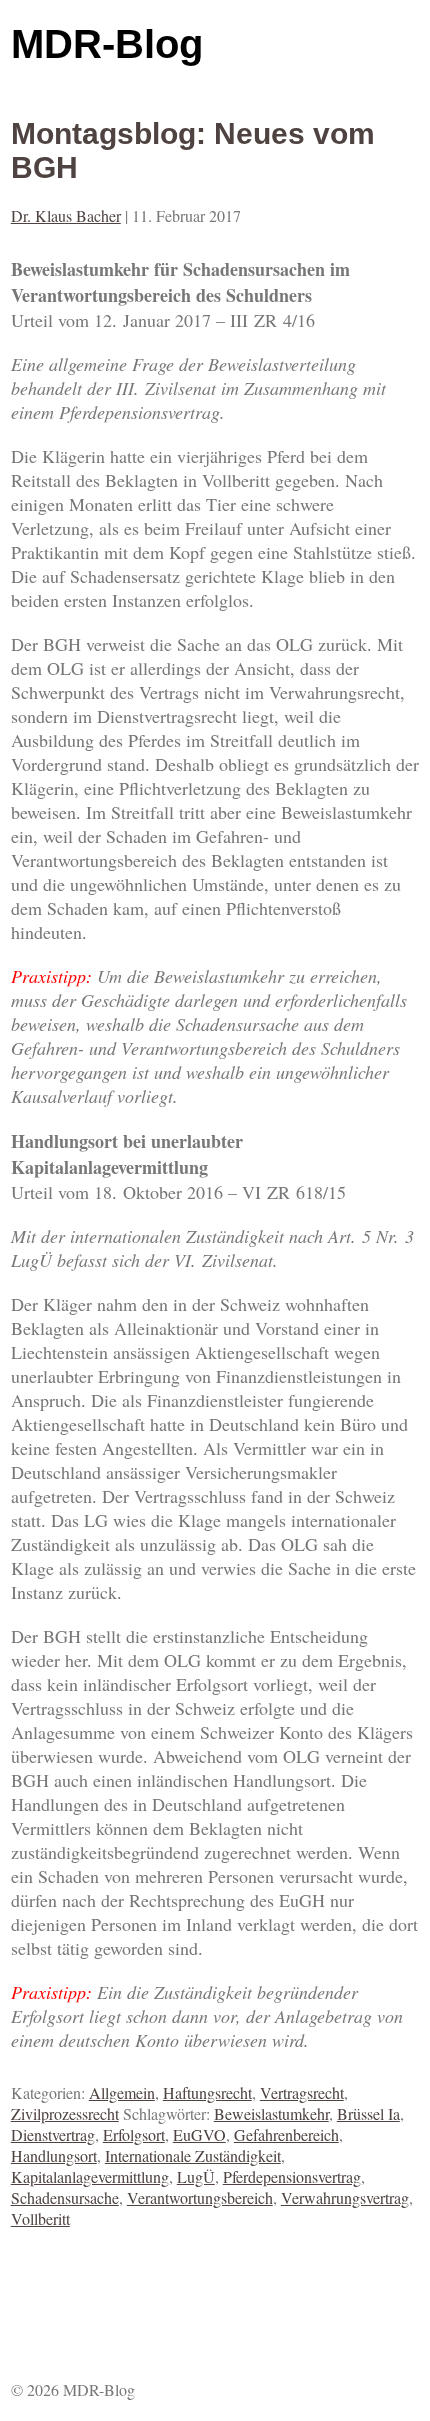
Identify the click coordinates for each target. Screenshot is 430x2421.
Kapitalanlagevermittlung (90, 2176)
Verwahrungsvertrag (345, 2197)
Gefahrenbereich (286, 2134)
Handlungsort (54, 2155)
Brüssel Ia (368, 2113)
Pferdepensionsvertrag (292, 2176)
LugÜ (196, 2176)
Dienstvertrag (53, 2134)
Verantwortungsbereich (200, 2197)
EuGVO (199, 2134)
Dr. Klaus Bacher (66, 215)
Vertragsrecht (302, 2092)
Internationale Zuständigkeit (193, 2155)
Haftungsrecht (207, 2092)
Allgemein (122, 2092)
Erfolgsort (134, 2134)
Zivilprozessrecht (65, 2113)
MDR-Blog (107, 44)
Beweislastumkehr (271, 2113)
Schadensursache (65, 2197)
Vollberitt (40, 2218)
